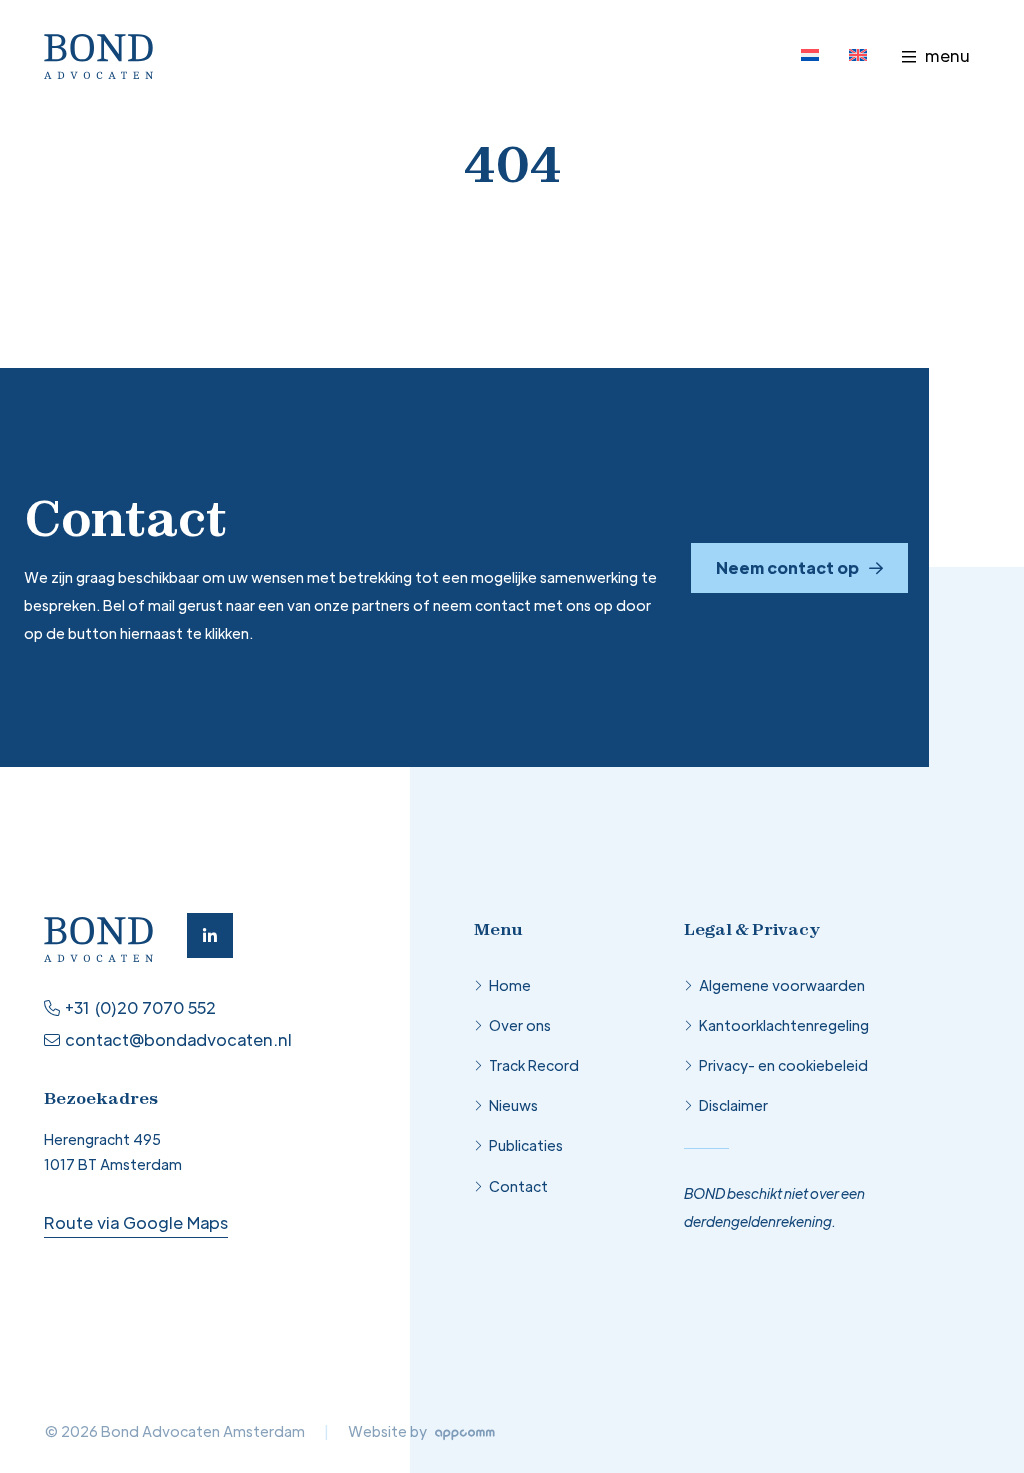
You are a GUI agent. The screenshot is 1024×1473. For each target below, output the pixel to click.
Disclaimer (733, 1105)
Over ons (520, 1025)
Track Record (534, 1065)
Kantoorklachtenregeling (784, 1025)
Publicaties (526, 1145)
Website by (389, 1431)
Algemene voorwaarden (782, 985)
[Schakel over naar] (810, 55)
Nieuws (513, 1105)
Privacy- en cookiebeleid (783, 1065)
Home (510, 985)
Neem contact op (787, 567)
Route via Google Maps (136, 1222)
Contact (518, 1186)
